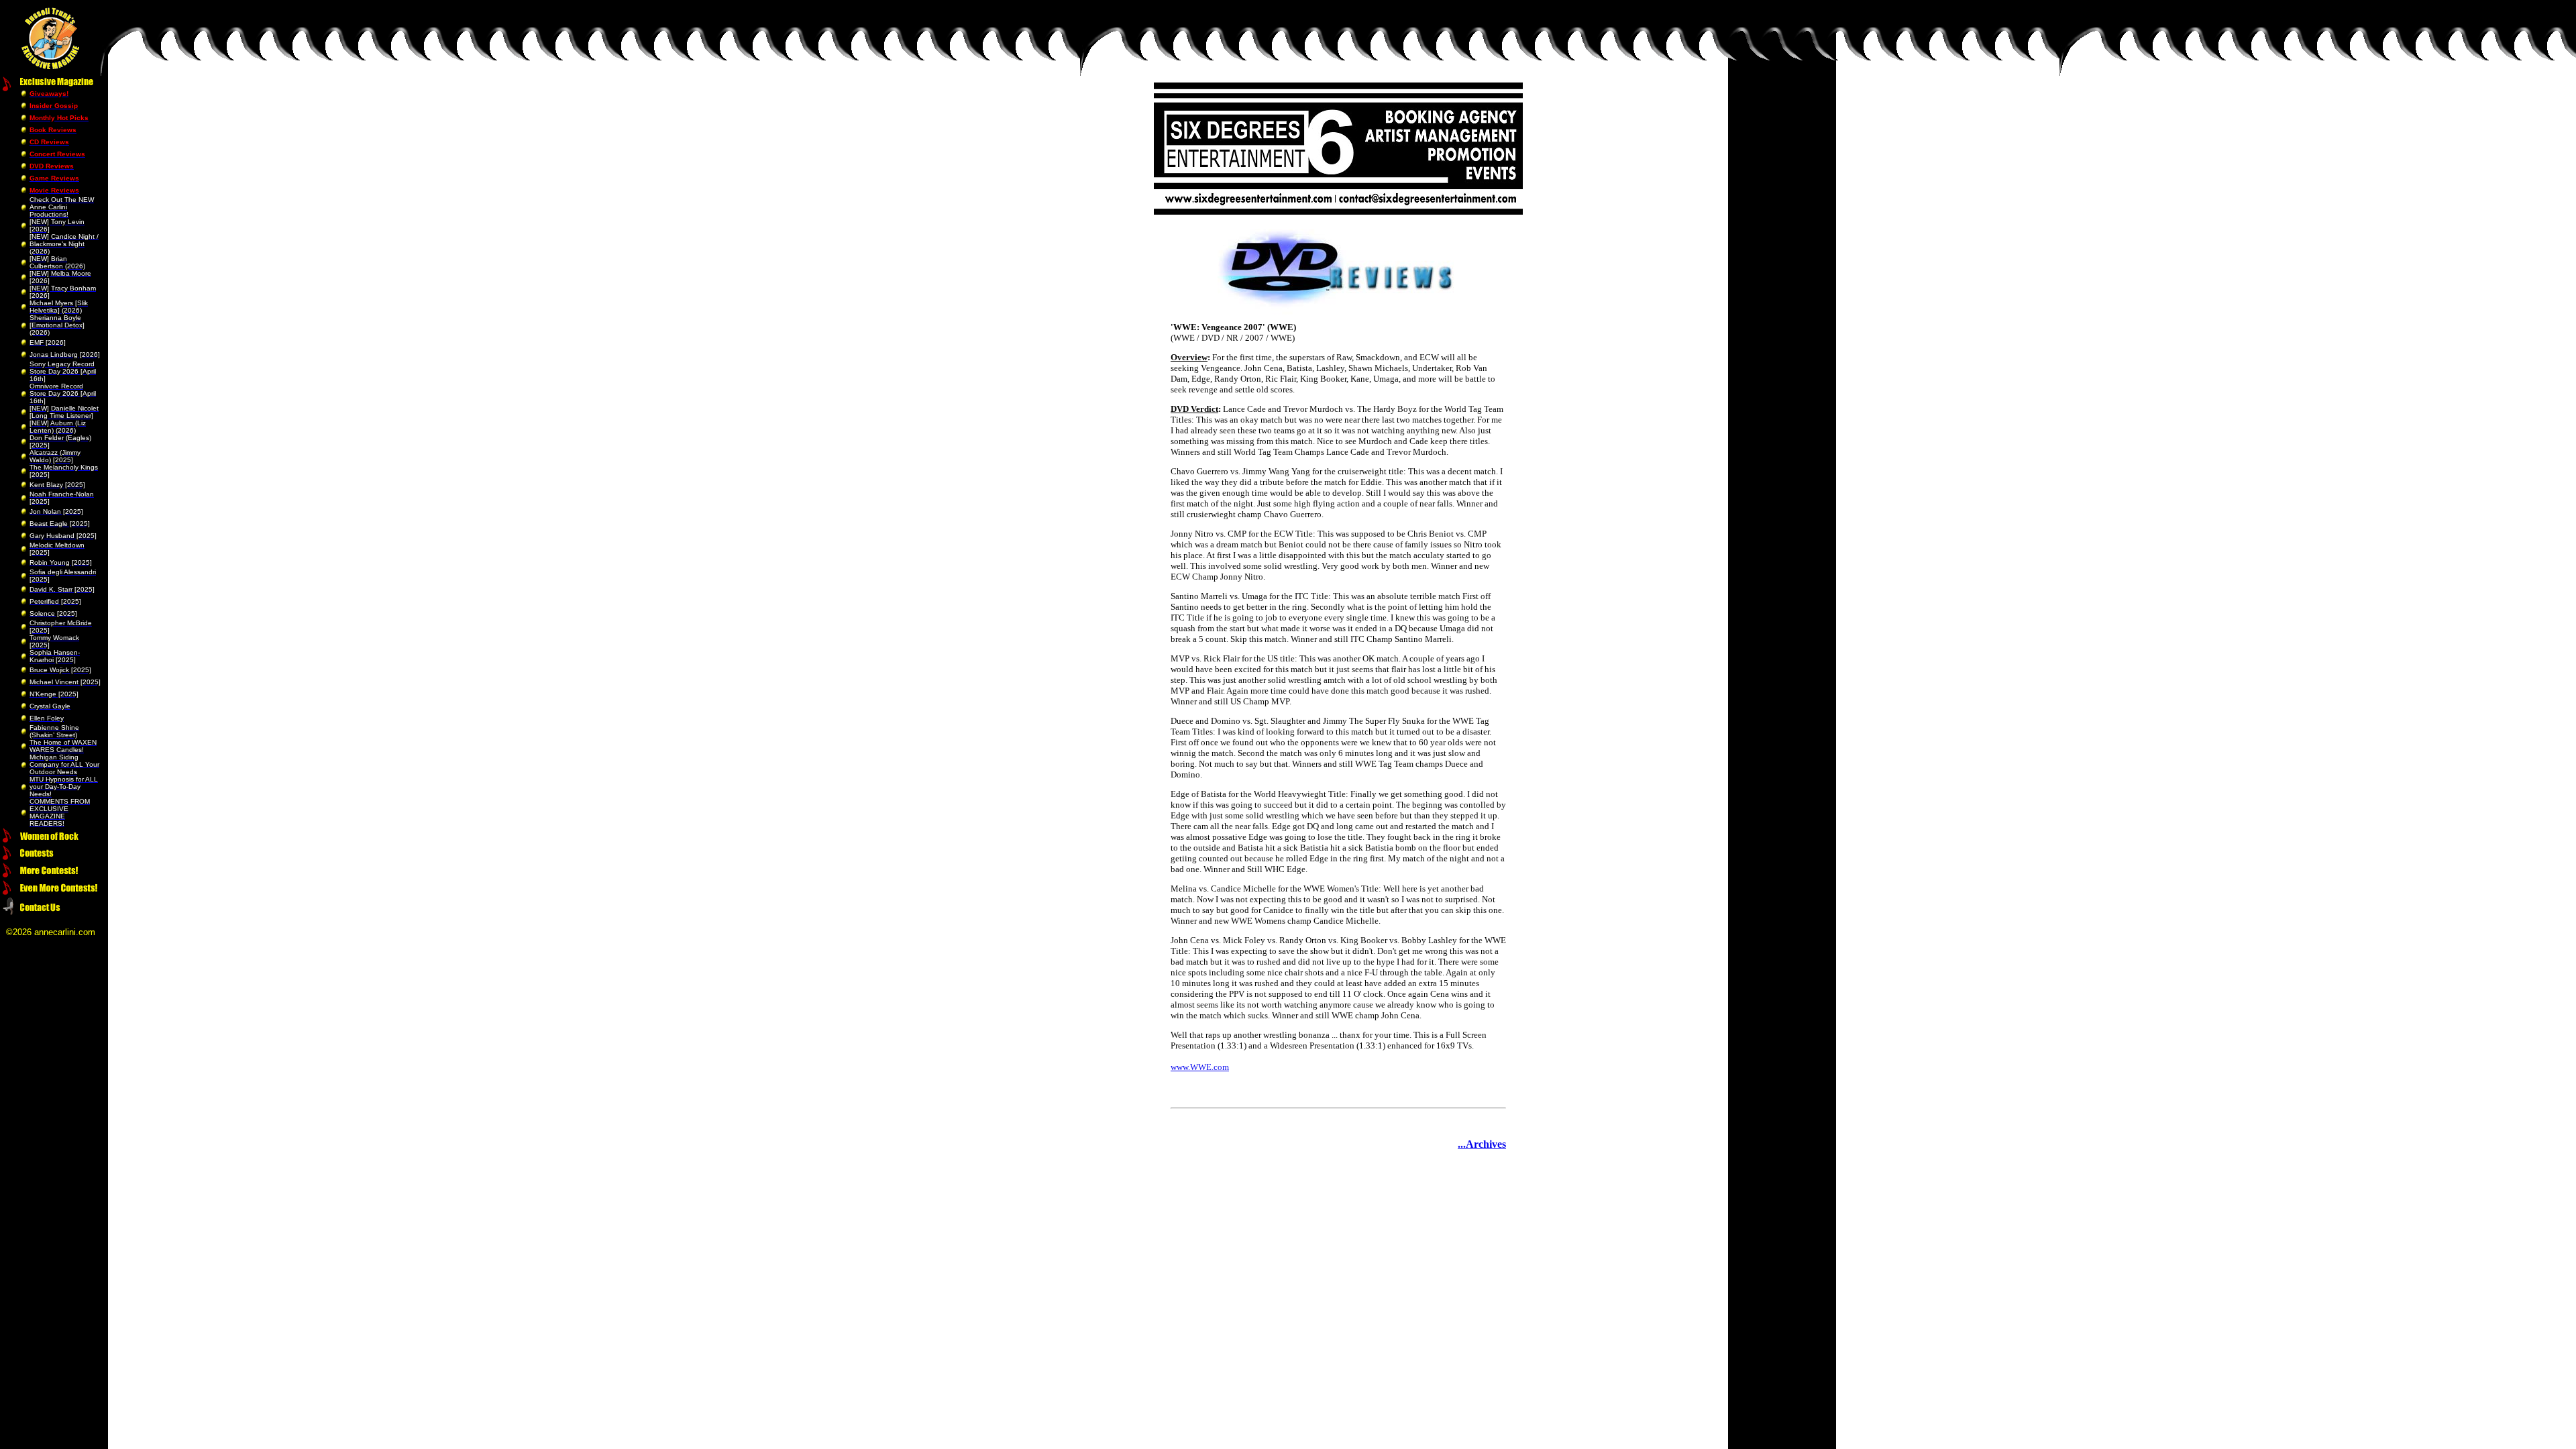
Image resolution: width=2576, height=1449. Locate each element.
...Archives (1482, 1144)
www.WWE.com (1200, 1067)
